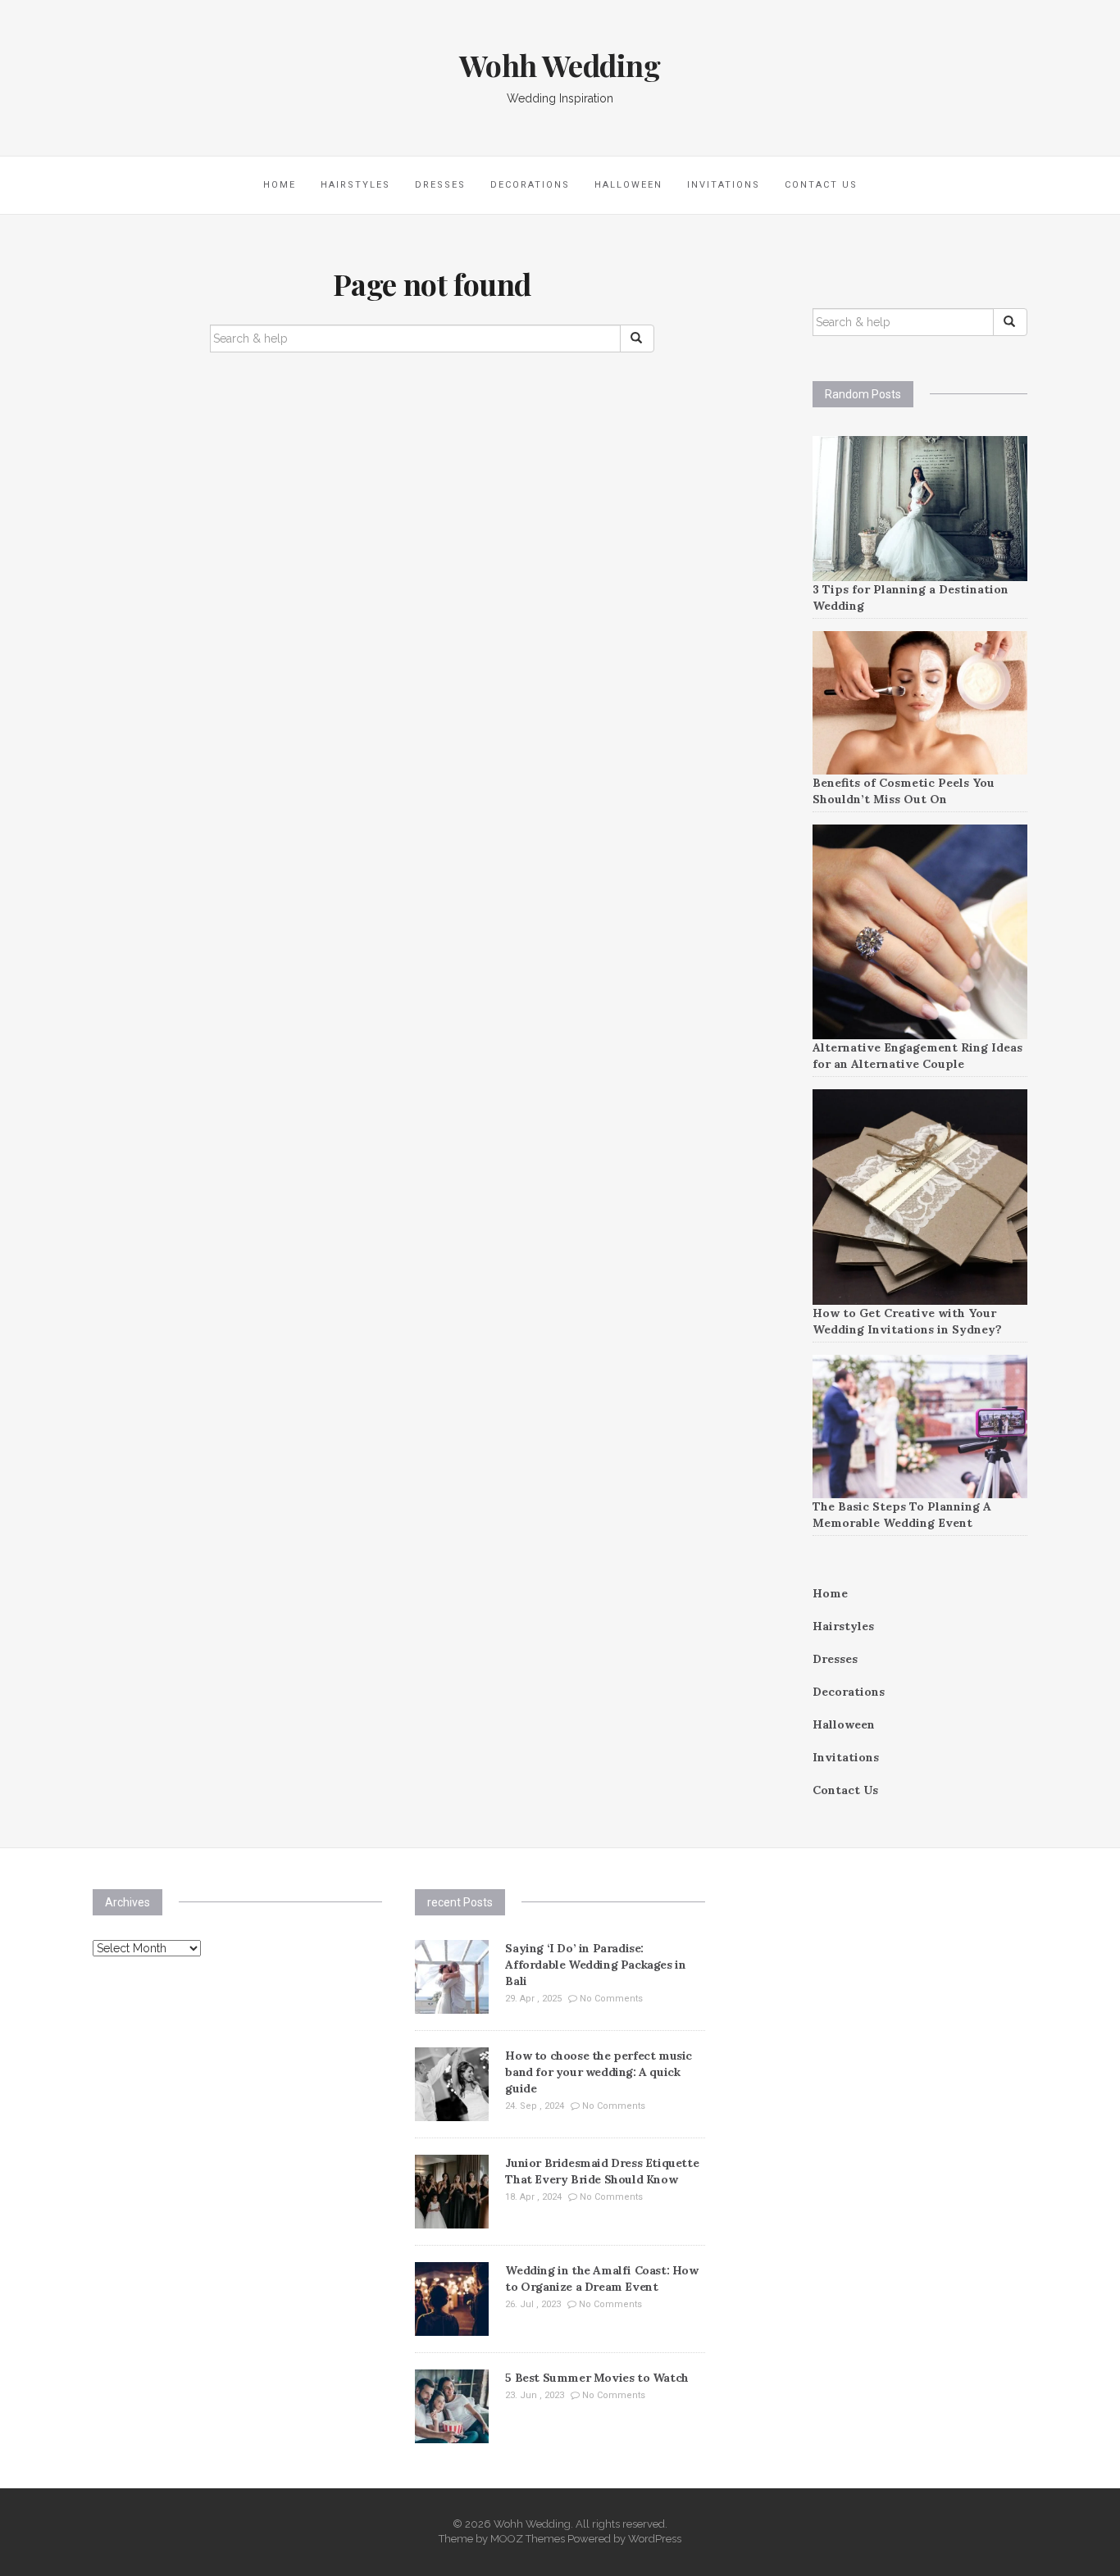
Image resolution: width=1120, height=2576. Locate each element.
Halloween (628, 185)
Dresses (440, 185)
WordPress (655, 2539)
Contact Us (821, 185)
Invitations (724, 185)
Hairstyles (355, 185)
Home (280, 185)
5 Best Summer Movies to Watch (596, 2378)
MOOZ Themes (528, 2539)
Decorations (530, 185)
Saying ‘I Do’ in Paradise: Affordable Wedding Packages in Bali (595, 1965)
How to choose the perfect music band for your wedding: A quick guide (599, 2072)
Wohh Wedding (560, 65)
